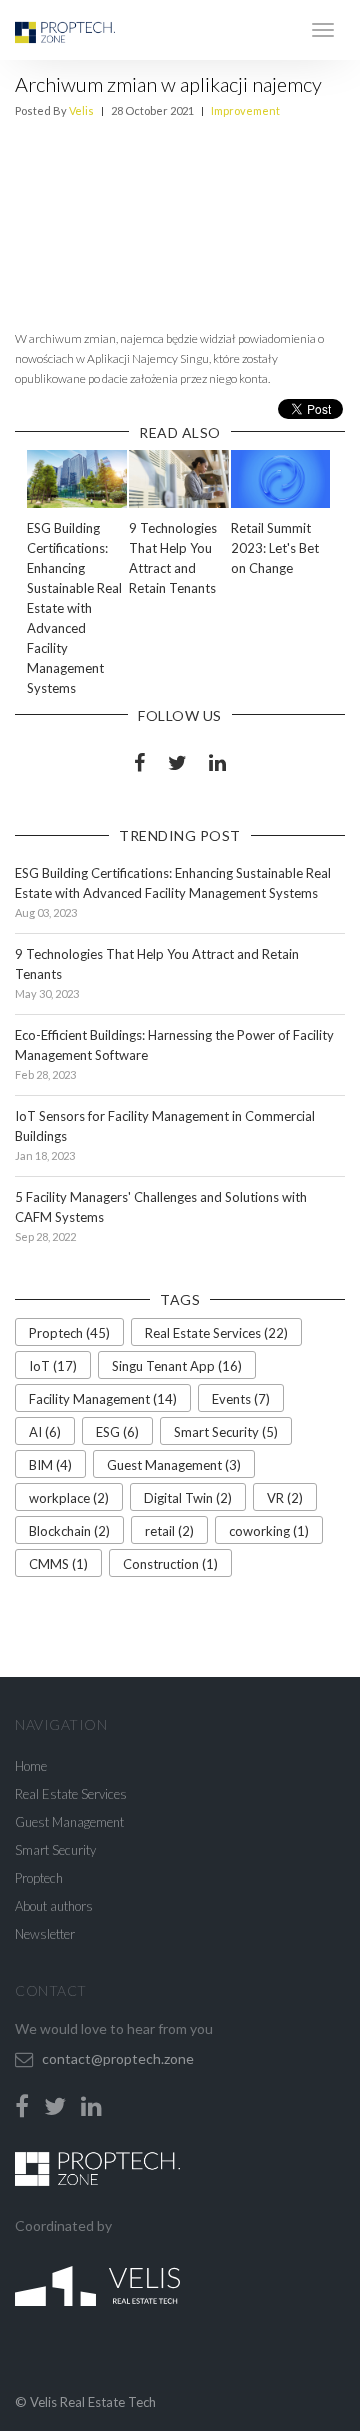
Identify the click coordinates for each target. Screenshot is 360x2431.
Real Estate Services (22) (216, 1333)
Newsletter (45, 1934)
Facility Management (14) (103, 1399)
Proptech (39, 1878)
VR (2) (285, 1498)
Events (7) (241, 1399)
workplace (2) (69, 1498)
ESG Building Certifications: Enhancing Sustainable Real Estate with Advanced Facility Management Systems (74, 608)
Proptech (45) (69, 1333)
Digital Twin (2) (188, 1498)
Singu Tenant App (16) (177, 1366)
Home (31, 1766)
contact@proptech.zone (118, 2058)
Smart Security (55, 1850)
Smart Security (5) (226, 1432)
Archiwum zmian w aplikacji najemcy (168, 84)
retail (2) (169, 1531)
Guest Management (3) (174, 1465)
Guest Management (69, 1822)
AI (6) (45, 1432)
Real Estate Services (71, 1794)
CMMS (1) (58, 1564)
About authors (54, 1906)
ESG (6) (117, 1432)
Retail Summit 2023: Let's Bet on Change (275, 548)
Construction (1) (170, 1564)
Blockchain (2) (69, 1531)
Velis (81, 110)
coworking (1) (269, 1531)
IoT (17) (53, 1366)
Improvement (245, 110)
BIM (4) (50, 1465)
